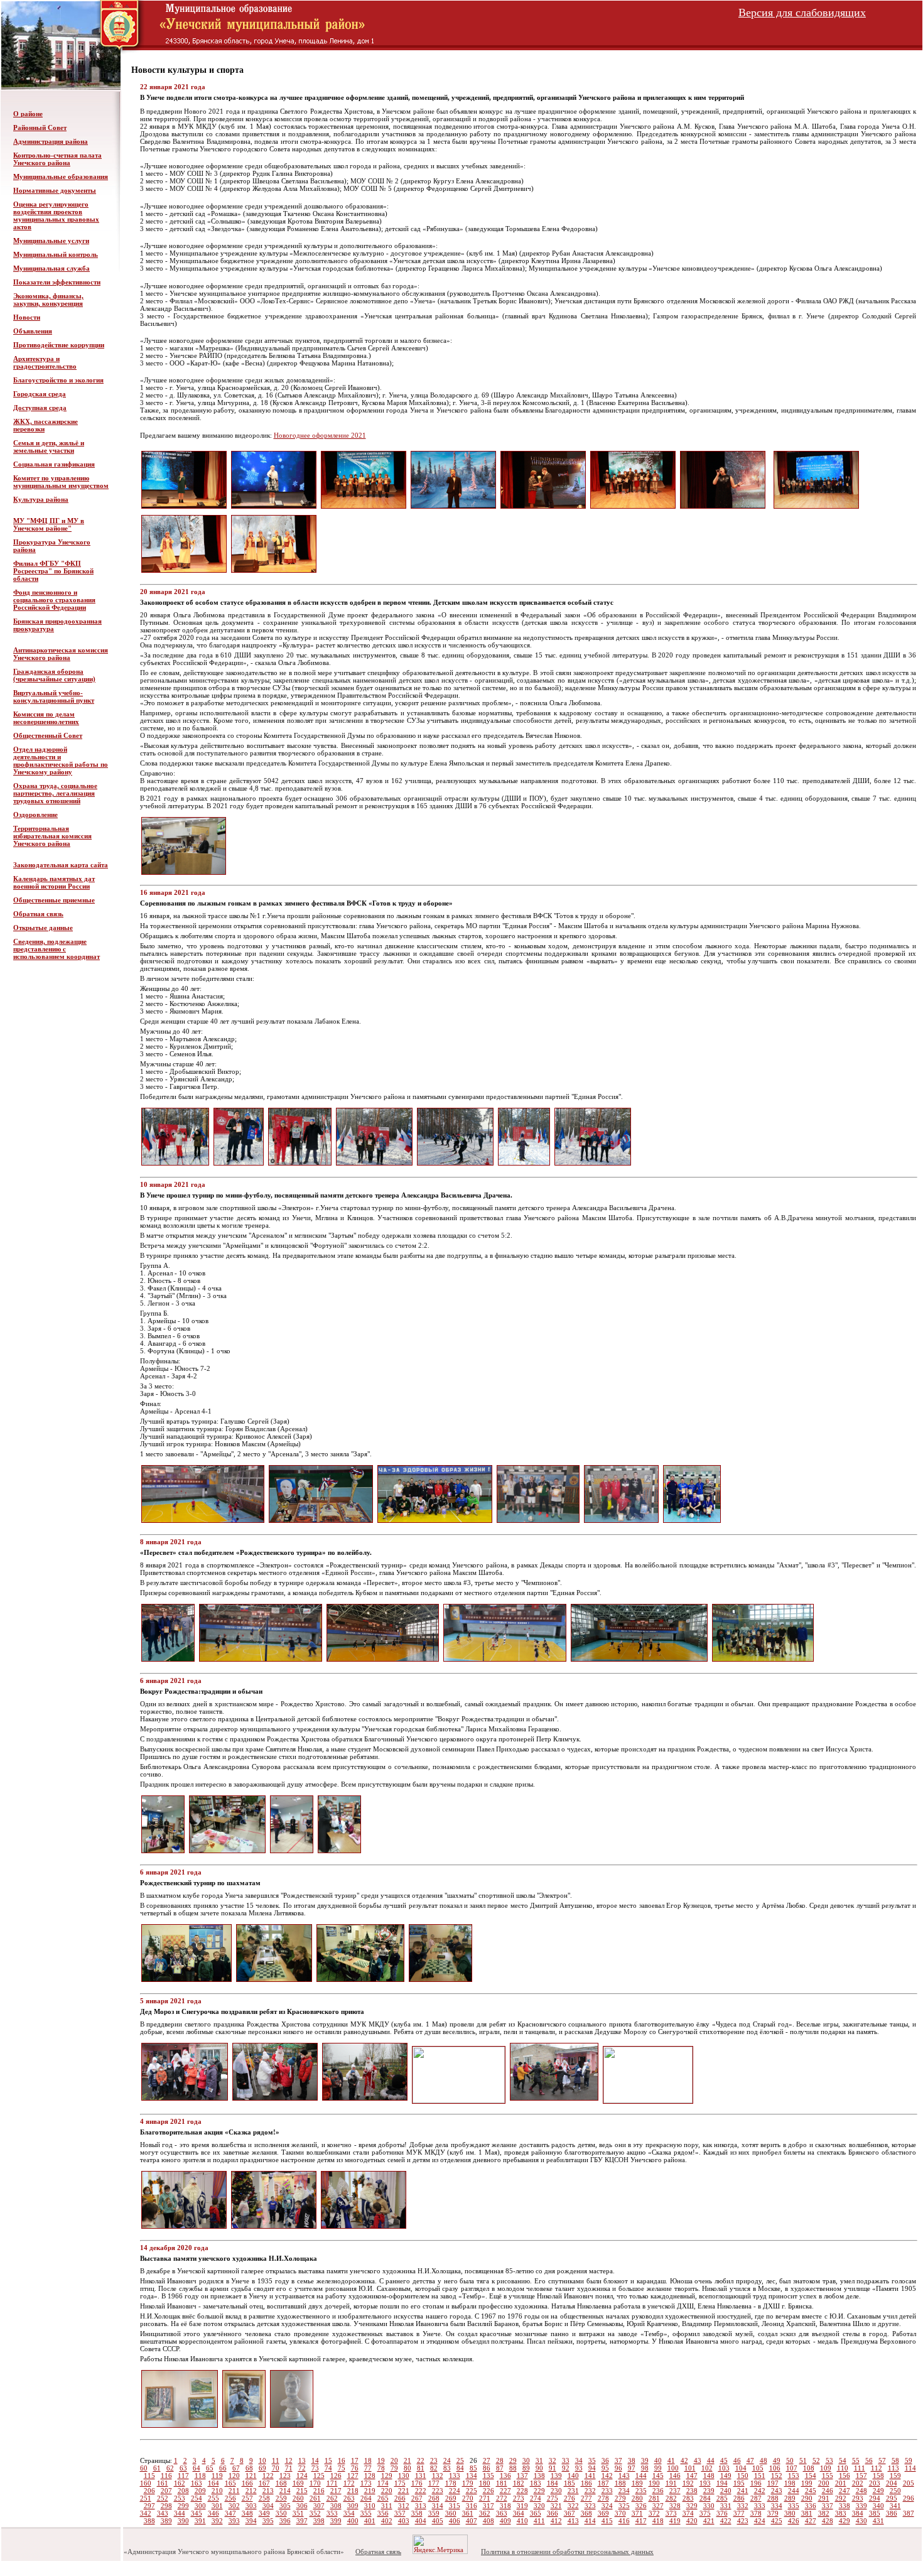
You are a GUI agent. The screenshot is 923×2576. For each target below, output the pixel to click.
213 (268, 2491)
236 (658, 2491)
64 (197, 2468)
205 (909, 2483)
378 (756, 2513)
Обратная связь (38, 914)
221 (404, 2491)
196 (756, 2483)
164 (213, 2483)
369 (603, 2513)
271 (485, 2498)
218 (353, 2491)
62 (170, 2468)
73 (315, 2468)
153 (794, 2476)
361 (468, 2513)
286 (739, 2498)
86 (487, 2468)
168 (281, 2483)
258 (264, 2498)
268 (434, 2498)
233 (607, 2491)
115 (149, 2476)
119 (217, 2476)
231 (573, 2491)
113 (893, 2468)
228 (522, 2491)
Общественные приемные (54, 900)
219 (370, 2491)
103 (724, 2468)
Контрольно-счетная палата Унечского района (57, 159)
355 (366, 2513)
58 (895, 2460)
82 (434, 2468)
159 (895, 2476)
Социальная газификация (54, 464)
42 (684, 2460)
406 (455, 2521)
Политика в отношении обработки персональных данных (567, 2552)
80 (408, 2468)
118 (200, 2476)
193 (705, 2483)
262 (332, 2498)
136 (505, 2476)
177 (434, 2483)
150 (743, 2476)
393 (234, 2521)
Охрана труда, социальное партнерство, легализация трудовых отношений (55, 793)
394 (251, 2521)
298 (166, 2506)
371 (637, 2513)
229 (539, 2491)
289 (790, 2498)
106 (775, 2468)
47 (750, 2460)
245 (811, 2491)
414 (590, 2521)
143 (624, 2476)
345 (197, 2513)
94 (592, 2468)
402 (387, 2521)
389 (166, 2521)
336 (811, 2506)
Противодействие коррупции (59, 345)
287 (756, 2498)
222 (421, 2491)
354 (349, 2513)
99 (658, 2468)
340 (878, 2506)
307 (319, 2506)
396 (285, 2521)
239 (709, 2491)
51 (803, 2460)
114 (910, 2468)
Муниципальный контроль (56, 254)
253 (180, 2498)
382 (824, 2513)
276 (569, 2498)
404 (421, 2521)
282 (671, 2498)
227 (505, 2491)
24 (447, 2460)
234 (624, 2491)
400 (353, 2521)
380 (790, 2513)
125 (319, 2476)
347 (230, 2513)
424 (760, 2521)
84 (460, 2468)
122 (268, 2476)
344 (180, 2513)
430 (861, 2521)
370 (620, 2513)
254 (197, 2498)
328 (675, 2506)
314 (438, 2506)
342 (146, 2513)
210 (217, 2491)
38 (632, 2460)
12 (289, 2460)
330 (709, 2506)
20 (394, 2460)
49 (777, 2460)
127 (353, 2476)
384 (858, 2513)
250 (895, 2491)
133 (455, 2476)
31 (539, 2460)
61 (157, 2468)
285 (722, 2498)
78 (381, 2468)
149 (726, 2476)
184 (553, 2483)
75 (342, 2468)
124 (302, 2476)
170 (315, 2483)
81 (421, 2468)
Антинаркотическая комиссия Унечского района (61, 654)
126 (336, 2476)
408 (488, 2521)
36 (605, 2460)
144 (641, 2476)
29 (513, 2460)
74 (328, 2468)
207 (166, 2491)
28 (500, 2460)
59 (909, 2460)
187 (603, 2483)
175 (400, 2483)
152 (777, 2476)
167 (264, 2483)
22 (421, 2460)
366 (553, 2513)
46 (737, 2460)
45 (724, 2460)
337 (828, 2506)
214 (285, 2491)
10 (262, 2460)
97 (632, 2468)
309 (353, 2506)
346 (213, 2513)
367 (569, 2513)
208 (183, 2491)
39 (645, 2460)
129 (387, 2476)
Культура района (41, 499)
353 (332, 2513)
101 (690, 2468)
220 (387, 2491)
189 (637, 2483)
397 (302, 2521)
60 (144, 2468)
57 (882, 2460)
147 (692, 2476)
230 (556, 2491)
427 (811, 2521)
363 (502, 2513)
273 (519, 2498)
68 (249, 2468)
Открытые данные (43, 928)
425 (777, 2521)
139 (556, 2476)
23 (434, 2460)
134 (472, 2476)
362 (485, 2513)
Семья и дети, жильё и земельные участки (49, 446)
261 (315, 2498)
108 (809, 2468)
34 (579, 2460)
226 (488, 2491)
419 (675, 2521)
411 (539, 2521)
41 (671, 2460)
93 (579, 2468)
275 (553, 2498)
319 (522, 2506)
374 (688, 2513)
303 (251, 2506)
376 (722, 2513)
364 (519, 2513)
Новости (27, 317)
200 (824, 2483)
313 (421, 2506)
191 (671, 2483)
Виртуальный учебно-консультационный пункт (54, 696)
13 (302, 2460)
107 (792, 2468)
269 (451, 2498)
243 (777, 2491)
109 (826, 2468)
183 (536, 2483)
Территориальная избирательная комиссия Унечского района (52, 836)
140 (573, 2476)
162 (180, 2483)
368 (586, 2513)
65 (210, 2468)
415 (607, 2521)
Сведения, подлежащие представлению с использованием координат (57, 949)
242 (760, 2491)
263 (349, 2498)
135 (488, 2476)
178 (451, 2483)
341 (895, 2506)
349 (264, 2513)
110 (843, 2468)
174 (383, 2483)
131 (421, 2476)
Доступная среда (40, 408)
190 (654, 2483)
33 (566, 2460)
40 (658, 2460)
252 (163, 2498)
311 (387, 2506)
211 (234, 2491)
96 (618, 2468)
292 (841, 2498)
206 (149, 2491)
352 (315, 2513)
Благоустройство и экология (58, 380)
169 (298, 2483)
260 (298, 2498)
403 (404, 2521)
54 (843, 2460)
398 (319, 2521)
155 (828, 2476)
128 (370, 2476)
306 (302, 2506)
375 (705, 2513)
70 (276, 2468)
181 (502, 2483)
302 (234, 2506)
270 (468, 2498)
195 (739, 2483)
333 (760, 2506)
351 (298, 2513)
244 (794, 2491)
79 (394, 2468)
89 (526, 2468)
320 (539, 2506)
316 (472, 2506)
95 (605, 2468)
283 (688, 2498)
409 (505, 2521)
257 (247, 2498)
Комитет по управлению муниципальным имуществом (61, 482)
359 (434, 2513)
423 (743, 2521)
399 (336, 2521)
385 (875, 2513)
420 (692, 2521)
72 (302, 2468)
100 (673, 2468)
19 (381, 2460)
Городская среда (40, 394)
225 (472, 2491)
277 (586, 2498)
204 (892, 2483)
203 (875, 2483)
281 (654, 2498)
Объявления (33, 331)
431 (878, 2521)
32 (553, 2460)
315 (455, 2506)
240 (726, 2491)
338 (845, 2506)
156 (845, 2476)
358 (417, 2513)
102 (707, 2468)
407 (472, 2521)
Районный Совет (40, 127)
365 (536, 2513)
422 (726, 2521)
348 (247, 2513)
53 (829, 2460)
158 (878, 2476)
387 (909, 2513)
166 (247, 2483)
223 (438, 2491)
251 (146, 2498)
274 (536, 2498)
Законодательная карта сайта (61, 865)
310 (370, 2506)
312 (404, 2506)
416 (624, 2521)
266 (400, 2498)
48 (764, 2460)
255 (213, 2498)
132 (438, 2476)
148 (709, 2476)
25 (460, 2460)
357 (400, 2513)
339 (861, 2506)
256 (230, 2498)
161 (163, 2483)
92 (566, 2468)
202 (858, 2483)
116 (166, 2476)
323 (590, 2506)
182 (519, 2483)
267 (417, 2498)
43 (698, 2460)
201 (841, 2483)
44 (711, 2460)
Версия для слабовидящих (802, 13)
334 (777, 2506)
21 (408, 2460)
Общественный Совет (48, 735)
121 (251, 2476)
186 (586, 2483)
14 (315, 2460)
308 (336, 2506)
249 (878, 2491)
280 (637, 2498)
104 (741, 2468)
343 (163, 2513)
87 (500, 2468)
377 (739, 2513)
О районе (28, 114)
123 (285, 2476)
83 (447, 2468)
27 (487, 2460)
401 (370, 2521)
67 (236, 2468)
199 (807, 2483)
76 (355, 2468)
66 (223, 2468)
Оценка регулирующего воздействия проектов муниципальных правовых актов (56, 215)
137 (522, 2476)
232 (590, 2491)
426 (794, 2521)
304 (268, 2506)
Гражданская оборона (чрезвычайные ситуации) (54, 675)
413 (573, 2521)
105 (758, 2468)
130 (404, 2476)
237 (675, 2491)
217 (336, 2491)
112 (877, 2468)
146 (675, 2476)
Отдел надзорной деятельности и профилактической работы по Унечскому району (61, 760)
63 (183, 2468)
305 (285, 2506)
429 (845, 2521)
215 (302, 2491)
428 (828, 2521)
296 (909, 2498)
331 (726, 2506)
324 (607, 2506)
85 (473, 2468)
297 (149, 2506)
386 (892, 2513)
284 (705, 2498)
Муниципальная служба (51, 268)
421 (709, 2521)
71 (289, 2468)
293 (858, 2498)
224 (455, 2491)
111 (860, 2468)
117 (183, 2476)
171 (332, 2483)
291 (824, 2498)
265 (383, 2498)
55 (856, 2460)
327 (658, 2506)
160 (146, 2483)
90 (539, 2468)
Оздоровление (35, 814)
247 (845, 2491)
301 (217, 2506)
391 (200, 2521)
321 (556, 2506)
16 (342, 2460)
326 (641, 2506)
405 (438, 2521)
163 (197, 2483)
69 (262, 2468)
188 (620, 2483)
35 (592, 2460)
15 (328, 2460)
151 (760, 2476)
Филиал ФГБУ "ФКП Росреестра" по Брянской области (53, 571)
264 (366, 2498)
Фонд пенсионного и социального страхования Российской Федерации (54, 600)
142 (607, 2476)
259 (281, 2498)
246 (828, 2491)
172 (349, 2483)
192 (688, 2483)
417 (641, 2521)
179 (468, 2483)
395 (268, 2521)
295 (892, 2498)
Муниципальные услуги (51, 241)
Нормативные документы (55, 190)
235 (641, 2491)
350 (281, 2513)
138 (539, 2476)
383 (841, 2513)
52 (816, 2460)
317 (488, 2506)
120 (234, 2476)
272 (502, 2498)
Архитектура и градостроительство (45, 362)
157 (861, 2476)
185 (569, 2483)
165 (230, 2483)
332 (743, 2506)
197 (773, 2483)
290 (807, 2498)
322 (573, 2506)
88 (513, 2468)
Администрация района (51, 141)
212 (251, 2491)
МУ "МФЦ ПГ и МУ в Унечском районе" (49, 524)
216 (319, 2491)
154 (811, 2476)
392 (217, 2521)
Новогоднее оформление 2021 (320, 435)
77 (368, 2468)
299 (183, 2506)
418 (658, 2521)
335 (794, 2506)
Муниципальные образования (61, 176)
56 (869, 2460)
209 (200, 2491)
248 (861, 2491)
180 (485, 2483)
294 (875, 2498)
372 (654, 2513)
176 (417, 2483)
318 (505, 2506)
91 (553, 2468)
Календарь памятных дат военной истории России (54, 882)
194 (722, 2483)
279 (620, 2498)
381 (807, 2513)
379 (773, 2513)
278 (603, 2498)
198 (790, 2483)
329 (692, 2506)
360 (451, 2513)
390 (183, 2521)
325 (624, 2506)
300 (200, 2506)
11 (276, 2460)
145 (658, 2476)
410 (522, 2521)
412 (556, 2521)
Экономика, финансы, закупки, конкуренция (48, 300)
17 (355, 2460)
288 (773, 2498)
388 (149, 2521)
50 (790, 2460)
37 (618, 2460)
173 (366, 2483)
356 (383, 2513)
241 (743, 2491)
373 (671, 2513)
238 (692, 2491)
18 (368, 2460)
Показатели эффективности (57, 282)
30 (526, 2460)
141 (590, 2476)
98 (645, 2468)
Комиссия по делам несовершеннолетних (46, 718)
